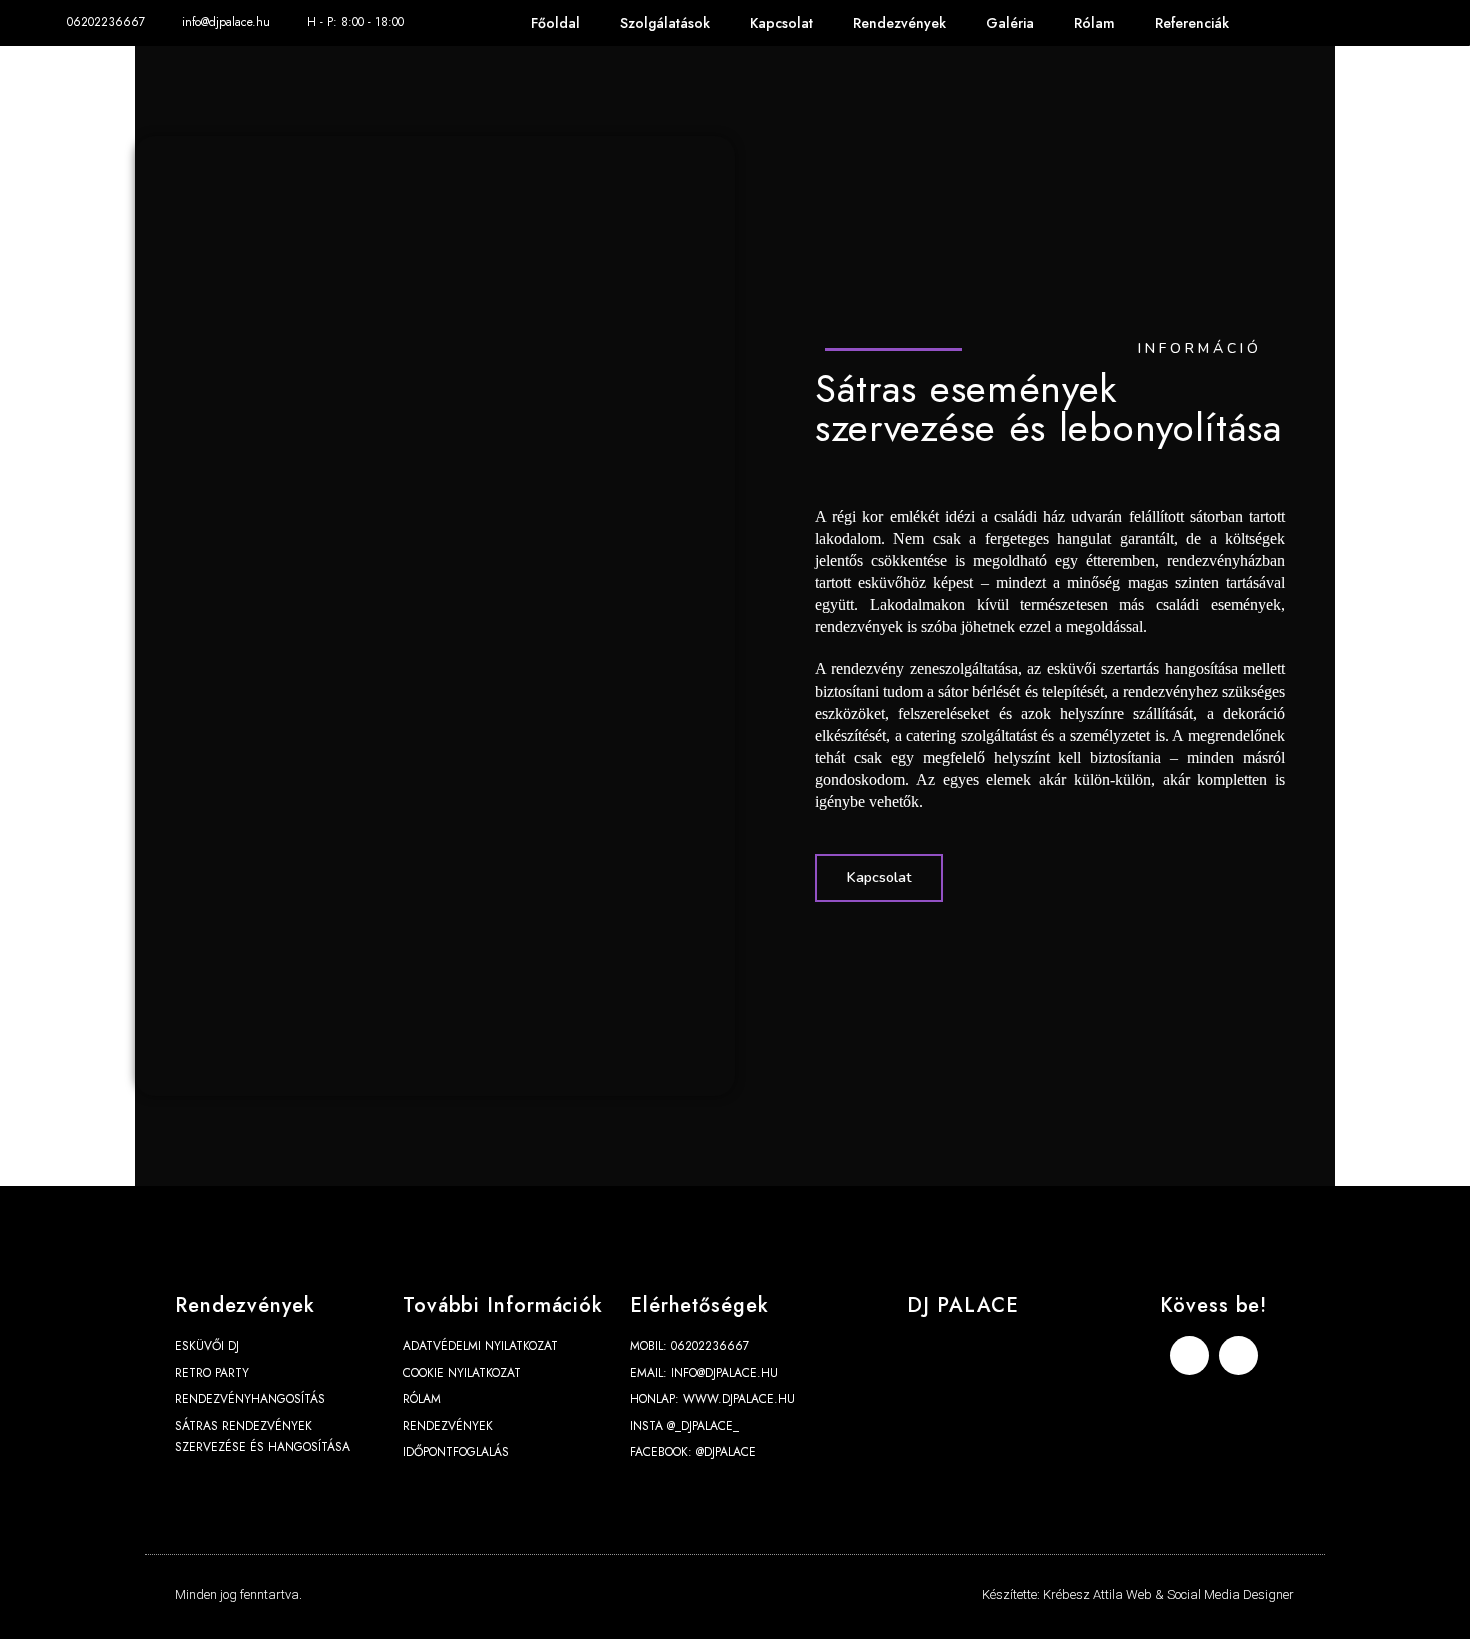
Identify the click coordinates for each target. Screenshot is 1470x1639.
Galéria (1010, 23)
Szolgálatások (665, 23)
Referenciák (1192, 23)
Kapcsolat (781, 23)
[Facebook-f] (1362, 23)
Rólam (1094, 23)
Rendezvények (899, 23)
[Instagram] (1407, 23)
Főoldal (555, 23)
